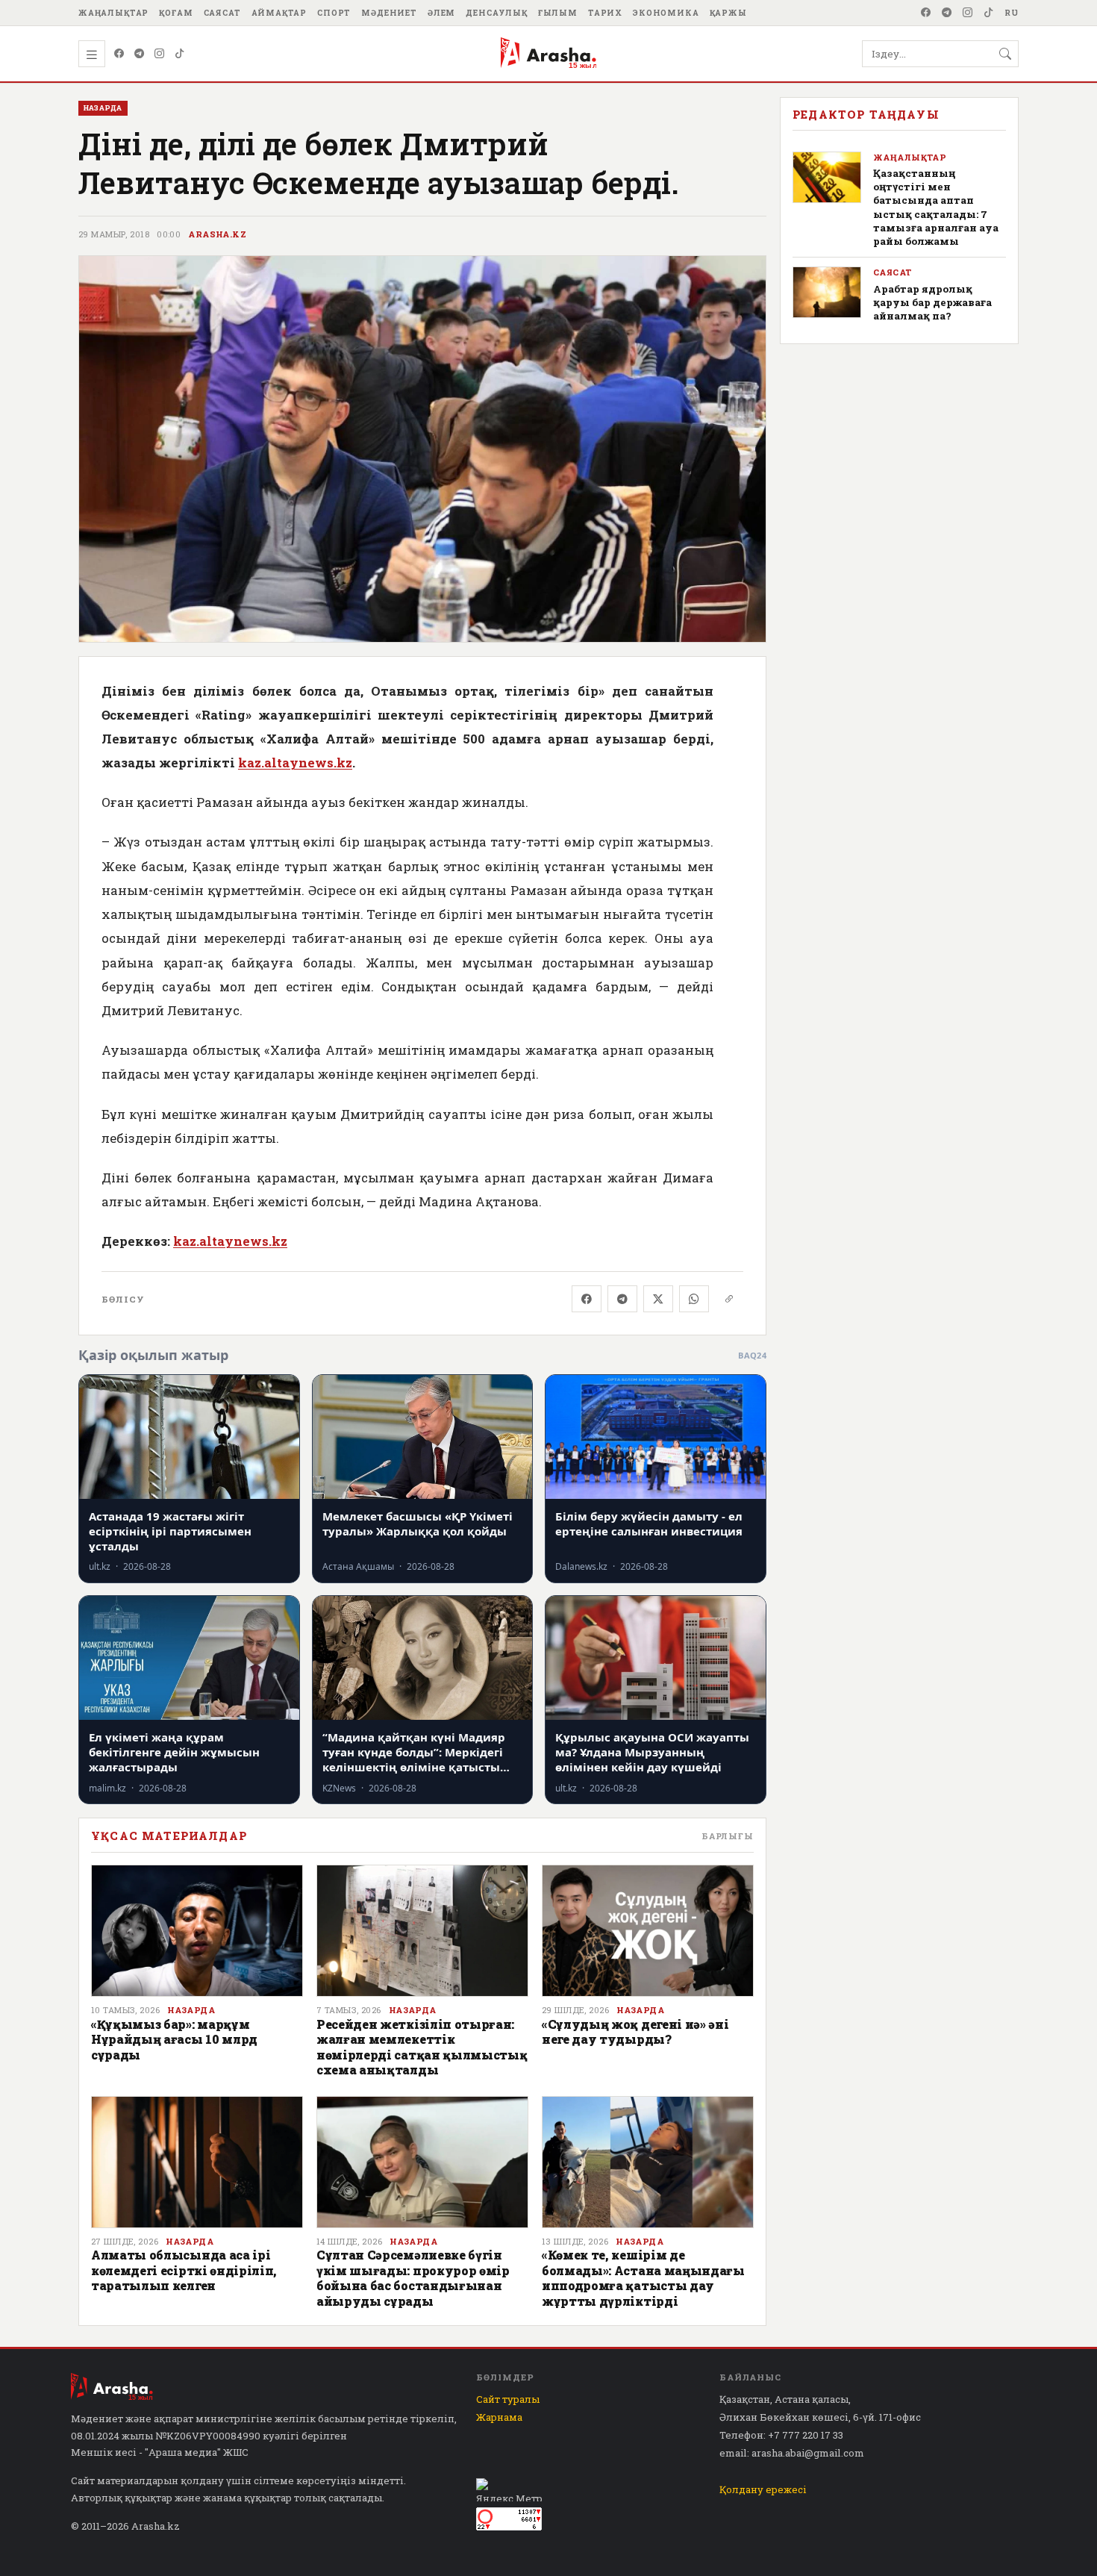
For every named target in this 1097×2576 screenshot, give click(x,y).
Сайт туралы (508, 2399)
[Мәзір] (92, 54)
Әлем (441, 13)
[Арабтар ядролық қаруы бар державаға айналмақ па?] (827, 292)
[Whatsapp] (694, 1299)
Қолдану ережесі (763, 2489)
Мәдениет (389, 13)
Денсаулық (497, 13)
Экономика (666, 13)
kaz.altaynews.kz (295, 762)
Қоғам (176, 13)
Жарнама (499, 2417)
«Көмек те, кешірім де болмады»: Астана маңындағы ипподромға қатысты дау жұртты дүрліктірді (643, 2277)
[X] (658, 1299)
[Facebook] (926, 13)
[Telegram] (947, 13)
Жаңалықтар (113, 13)
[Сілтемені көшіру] (729, 1299)
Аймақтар (279, 13)
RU (1012, 13)
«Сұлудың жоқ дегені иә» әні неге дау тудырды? (635, 2031)
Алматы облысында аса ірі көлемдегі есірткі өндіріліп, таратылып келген (184, 2270)
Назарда (191, 2010)
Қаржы (728, 13)
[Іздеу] (1005, 54)
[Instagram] (968, 13)
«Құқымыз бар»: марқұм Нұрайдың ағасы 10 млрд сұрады (174, 2039)
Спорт (334, 13)
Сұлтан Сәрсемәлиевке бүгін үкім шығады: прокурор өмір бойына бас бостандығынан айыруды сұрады (413, 2277)
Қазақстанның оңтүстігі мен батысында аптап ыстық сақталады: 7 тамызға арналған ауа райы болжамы (936, 207)
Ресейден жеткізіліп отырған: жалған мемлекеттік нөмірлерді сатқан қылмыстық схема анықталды (422, 2047)
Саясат (222, 13)
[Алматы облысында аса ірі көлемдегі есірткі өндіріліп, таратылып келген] (197, 2162)
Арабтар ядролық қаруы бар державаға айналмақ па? (932, 302)
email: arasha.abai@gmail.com (792, 2453)
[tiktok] (989, 13)
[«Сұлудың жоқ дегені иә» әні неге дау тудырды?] (648, 1931)
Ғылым (558, 13)
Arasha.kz (217, 234)
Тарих (605, 13)
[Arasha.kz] (548, 54)
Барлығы (728, 1836)
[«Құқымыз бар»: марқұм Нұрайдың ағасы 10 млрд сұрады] (197, 1931)
